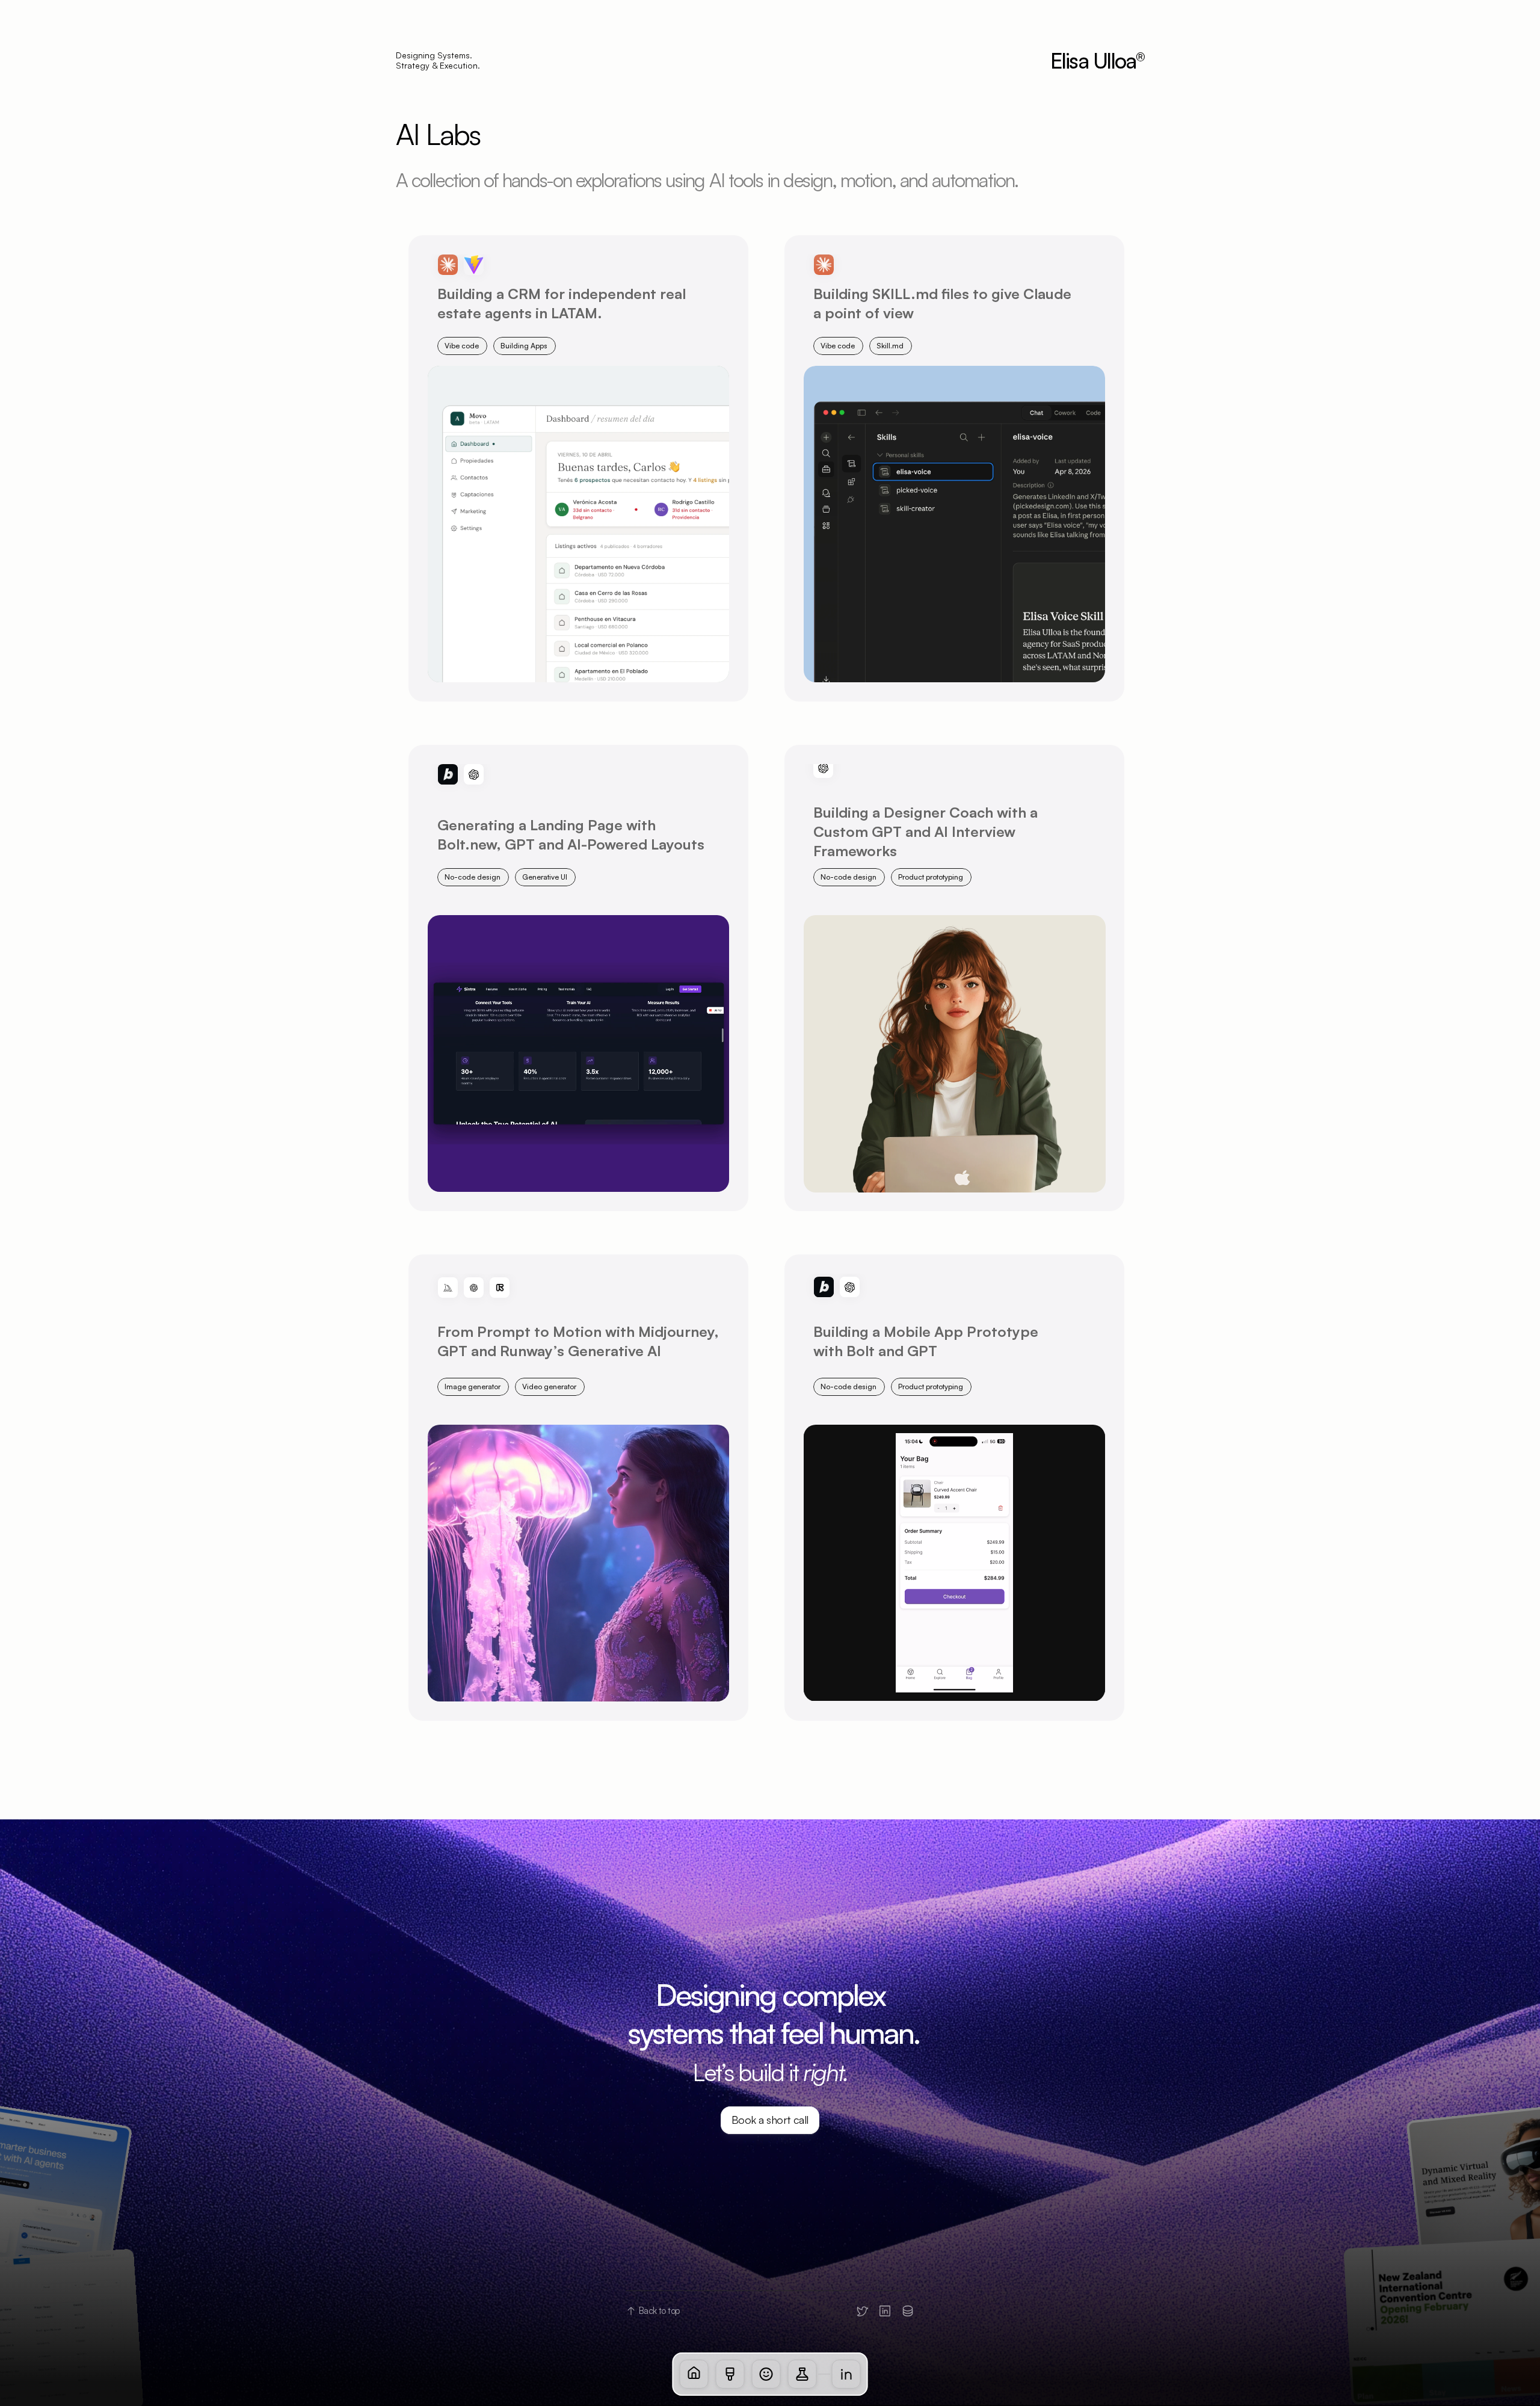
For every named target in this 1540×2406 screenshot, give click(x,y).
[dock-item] (694, 2374)
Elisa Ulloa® (1098, 60)
